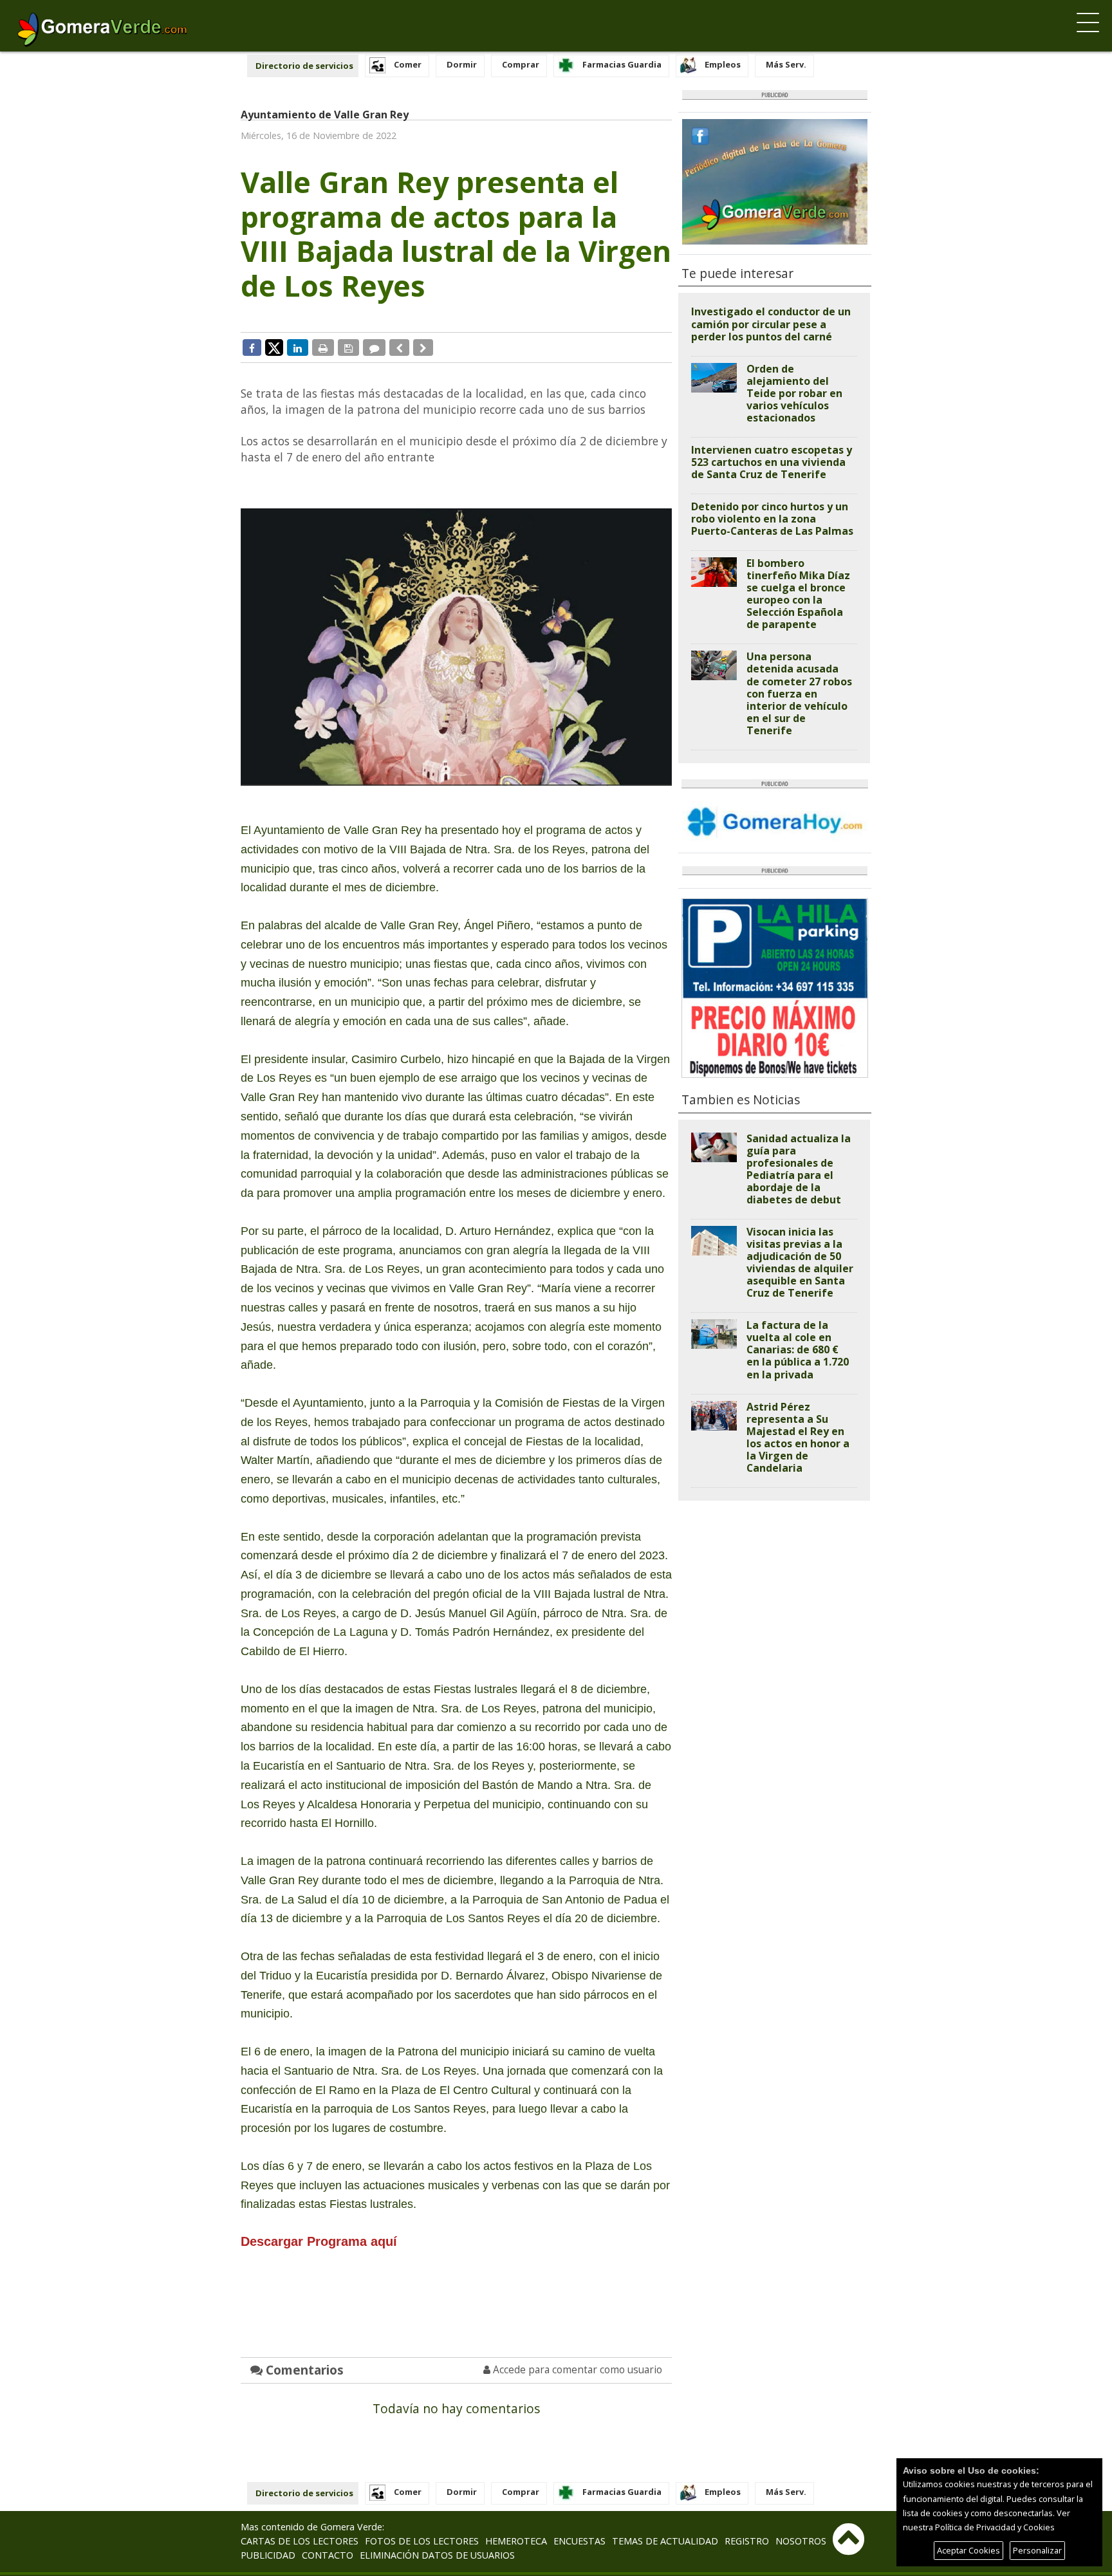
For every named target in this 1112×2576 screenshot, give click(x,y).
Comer (408, 64)
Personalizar (1037, 2550)
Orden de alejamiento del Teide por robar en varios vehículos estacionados (794, 393)
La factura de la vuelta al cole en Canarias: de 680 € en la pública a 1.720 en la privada (798, 1349)
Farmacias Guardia (622, 64)
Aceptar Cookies (968, 2550)
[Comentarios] (374, 347)
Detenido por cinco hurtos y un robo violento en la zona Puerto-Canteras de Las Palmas (772, 519)
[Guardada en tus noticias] (348, 347)
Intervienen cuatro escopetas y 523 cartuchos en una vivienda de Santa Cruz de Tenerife (772, 462)
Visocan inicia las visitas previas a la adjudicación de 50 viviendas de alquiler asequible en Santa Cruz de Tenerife (800, 1262)
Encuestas (579, 2541)
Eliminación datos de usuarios (437, 2555)
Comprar (521, 64)
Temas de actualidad (665, 2541)
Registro (747, 2541)
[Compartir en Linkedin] (298, 347)
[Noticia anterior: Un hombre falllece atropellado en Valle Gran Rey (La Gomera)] (399, 347)
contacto (328, 2555)
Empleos (723, 64)
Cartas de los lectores (300, 2541)
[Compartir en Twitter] (274, 347)
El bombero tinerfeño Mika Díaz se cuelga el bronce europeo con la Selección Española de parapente (798, 594)
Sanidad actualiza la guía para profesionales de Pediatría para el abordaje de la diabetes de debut (799, 1169)
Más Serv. (786, 64)
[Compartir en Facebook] (252, 347)
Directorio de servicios (304, 66)
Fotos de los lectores (422, 2541)
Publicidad (268, 2555)
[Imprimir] (323, 347)
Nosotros (801, 2541)
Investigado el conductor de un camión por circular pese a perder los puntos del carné (771, 324)
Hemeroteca (516, 2541)
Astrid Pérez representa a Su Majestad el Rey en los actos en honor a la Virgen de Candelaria (798, 1437)
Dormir (462, 64)
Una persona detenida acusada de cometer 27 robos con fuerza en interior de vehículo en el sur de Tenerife (799, 693)
